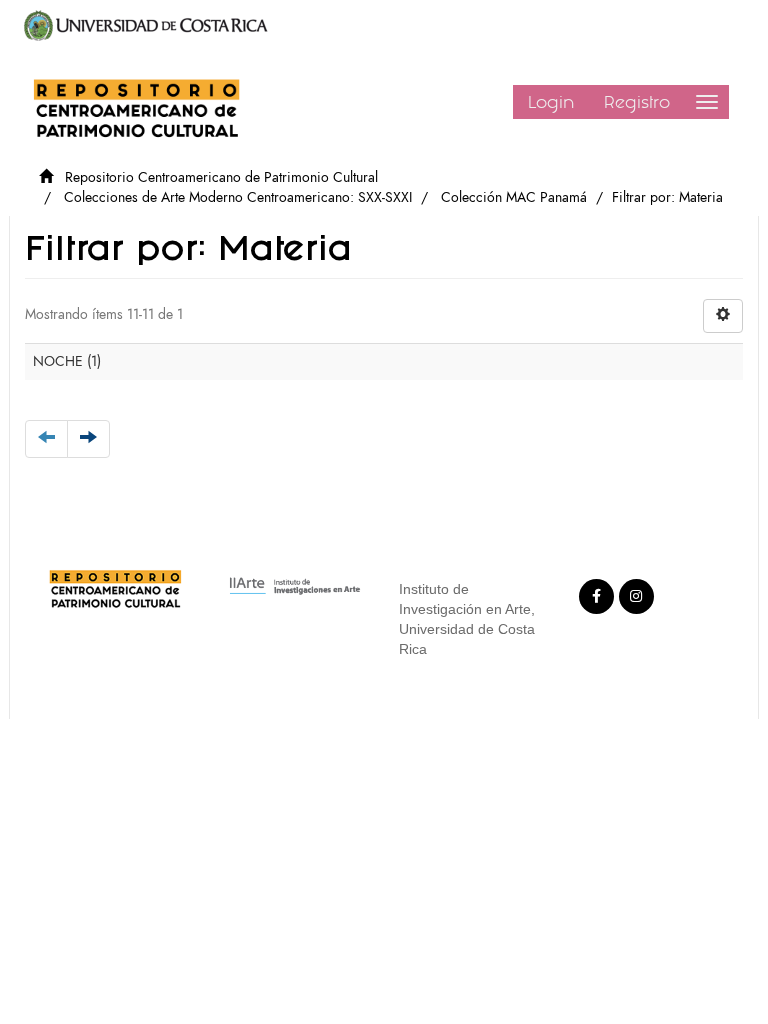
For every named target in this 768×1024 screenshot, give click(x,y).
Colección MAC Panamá (514, 197)
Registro (637, 102)
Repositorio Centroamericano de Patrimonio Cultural (221, 177)
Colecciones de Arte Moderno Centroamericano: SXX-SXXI (238, 197)
